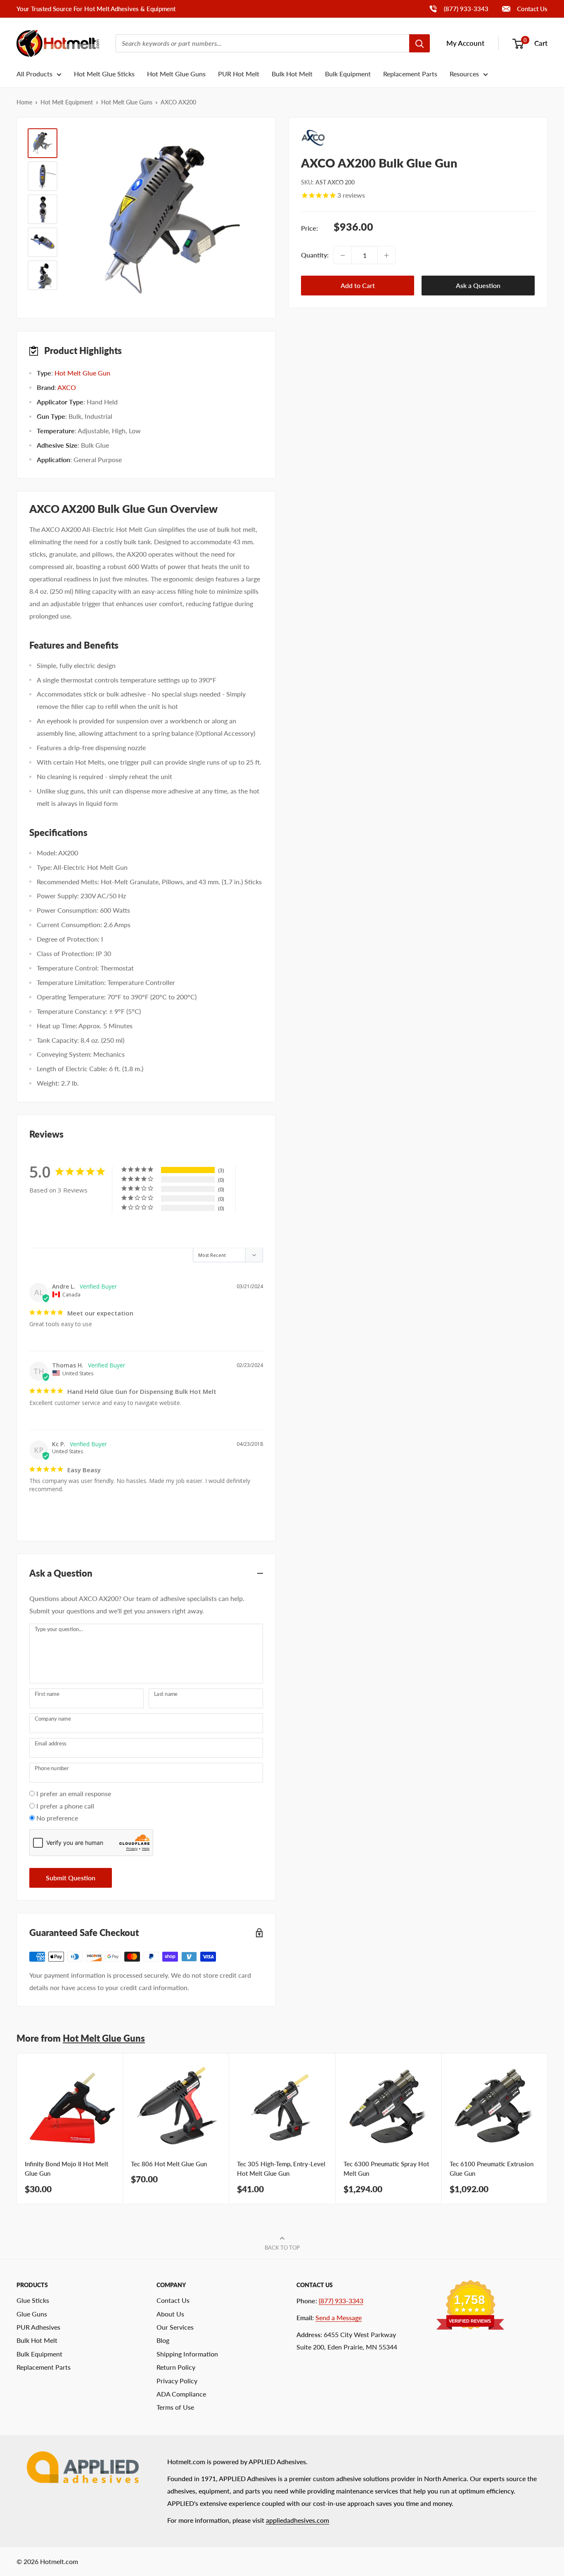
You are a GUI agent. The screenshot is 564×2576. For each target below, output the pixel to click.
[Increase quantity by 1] (386, 255)
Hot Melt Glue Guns (176, 74)
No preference (57, 1818)
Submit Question (71, 1878)
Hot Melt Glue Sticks (104, 74)
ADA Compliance (181, 2394)
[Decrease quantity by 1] (343, 255)
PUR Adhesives (38, 2327)
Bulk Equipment (348, 74)
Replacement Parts (410, 74)
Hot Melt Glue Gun (82, 373)
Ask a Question (478, 286)
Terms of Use (175, 2407)
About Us (170, 2314)
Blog (163, 2340)
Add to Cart (358, 286)
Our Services (175, 2327)
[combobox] (262, 43)
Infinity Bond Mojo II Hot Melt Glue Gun (66, 2169)
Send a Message (339, 2317)
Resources (464, 74)
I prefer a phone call (65, 1806)
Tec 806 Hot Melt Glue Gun (169, 2164)
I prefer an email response (74, 1793)
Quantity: (315, 255)
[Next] (548, 2129)
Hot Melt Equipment (67, 102)
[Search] (419, 43)
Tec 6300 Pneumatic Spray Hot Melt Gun (386, 2169)
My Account (465, 43)
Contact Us (531, 9)
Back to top (282, 2248)
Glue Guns (32, 2314)
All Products (34, 74)
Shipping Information (187, 2354)
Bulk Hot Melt (292, 74)
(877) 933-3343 (459, 8)
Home (24, 102)
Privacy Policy (177, 2381)
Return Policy (176, 2367)
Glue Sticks (33, 2300)
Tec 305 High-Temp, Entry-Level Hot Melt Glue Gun (281, 2169)
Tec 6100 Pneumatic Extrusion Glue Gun (492, 2169)
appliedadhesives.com (297, 2520)
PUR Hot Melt (239, 74)
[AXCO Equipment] (418, 138)
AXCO (67, 387)
